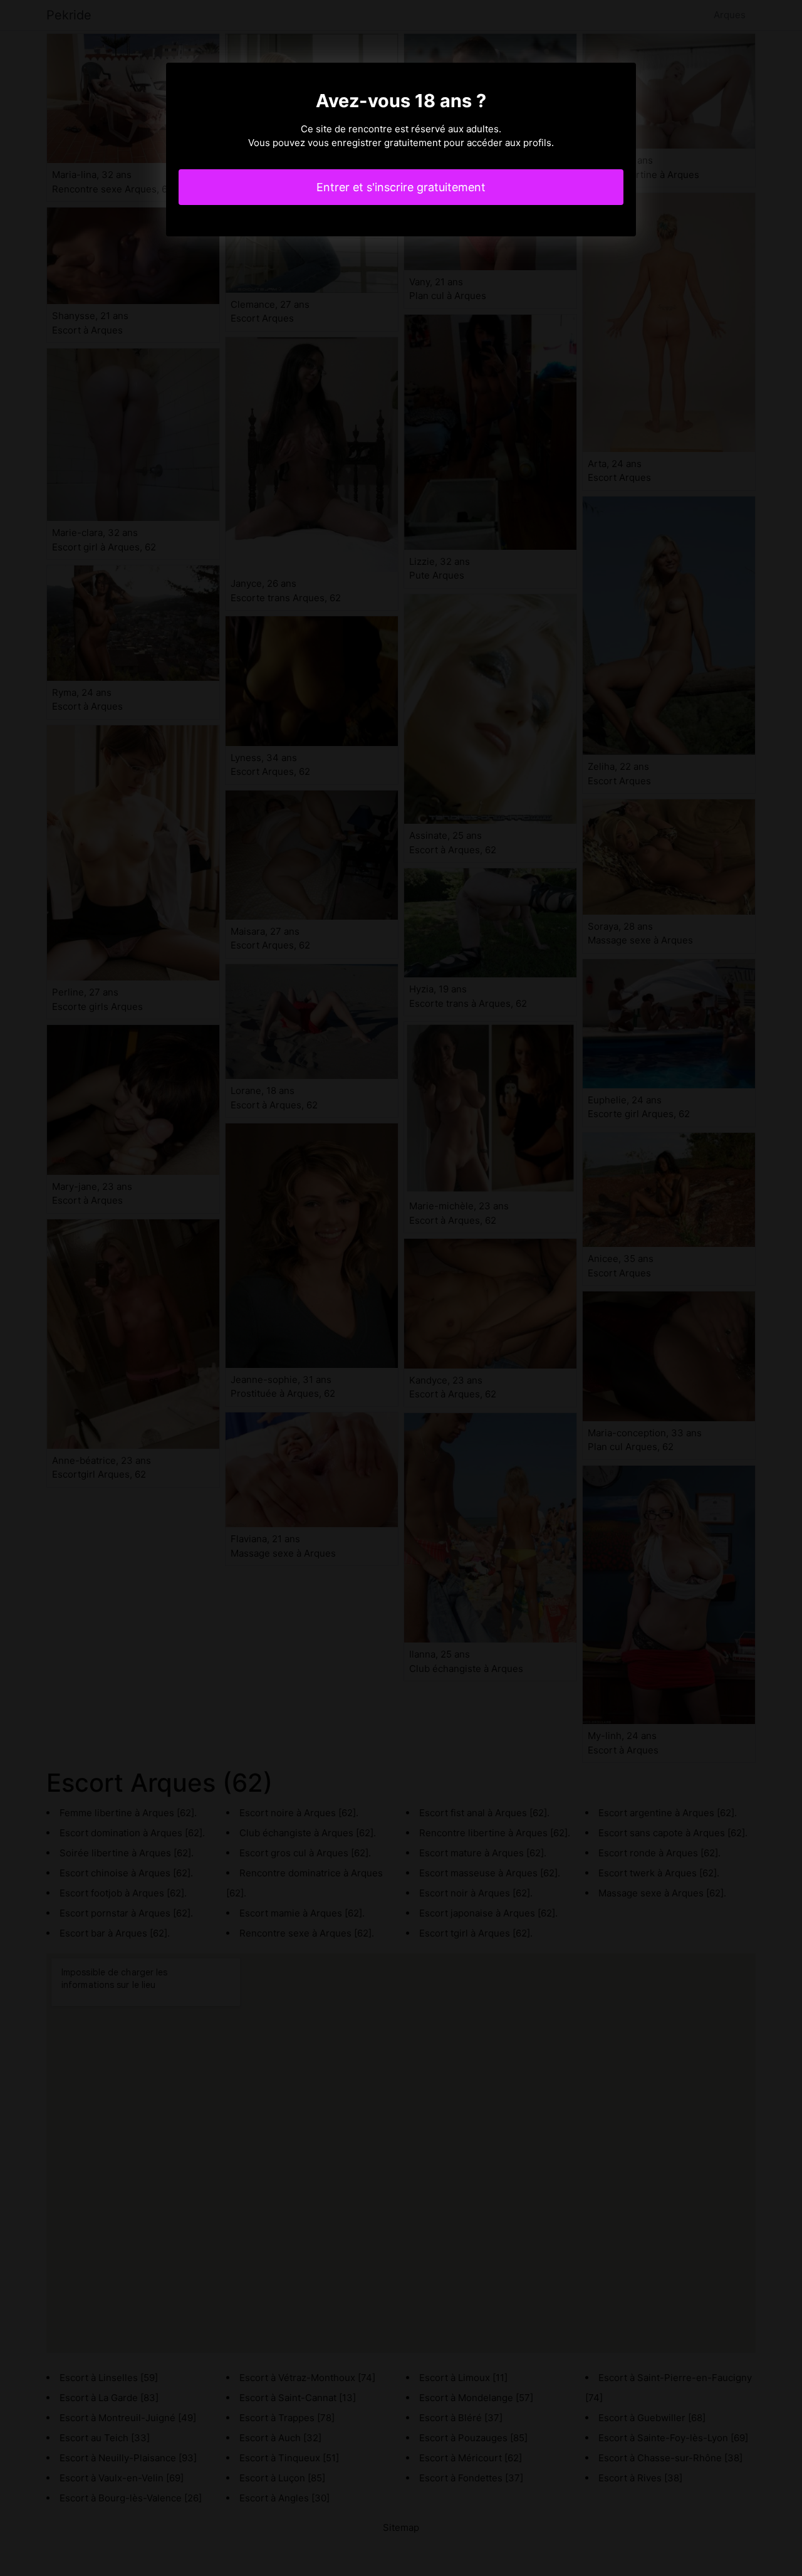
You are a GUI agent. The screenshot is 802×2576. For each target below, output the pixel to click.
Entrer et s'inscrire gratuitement (401, 187)
